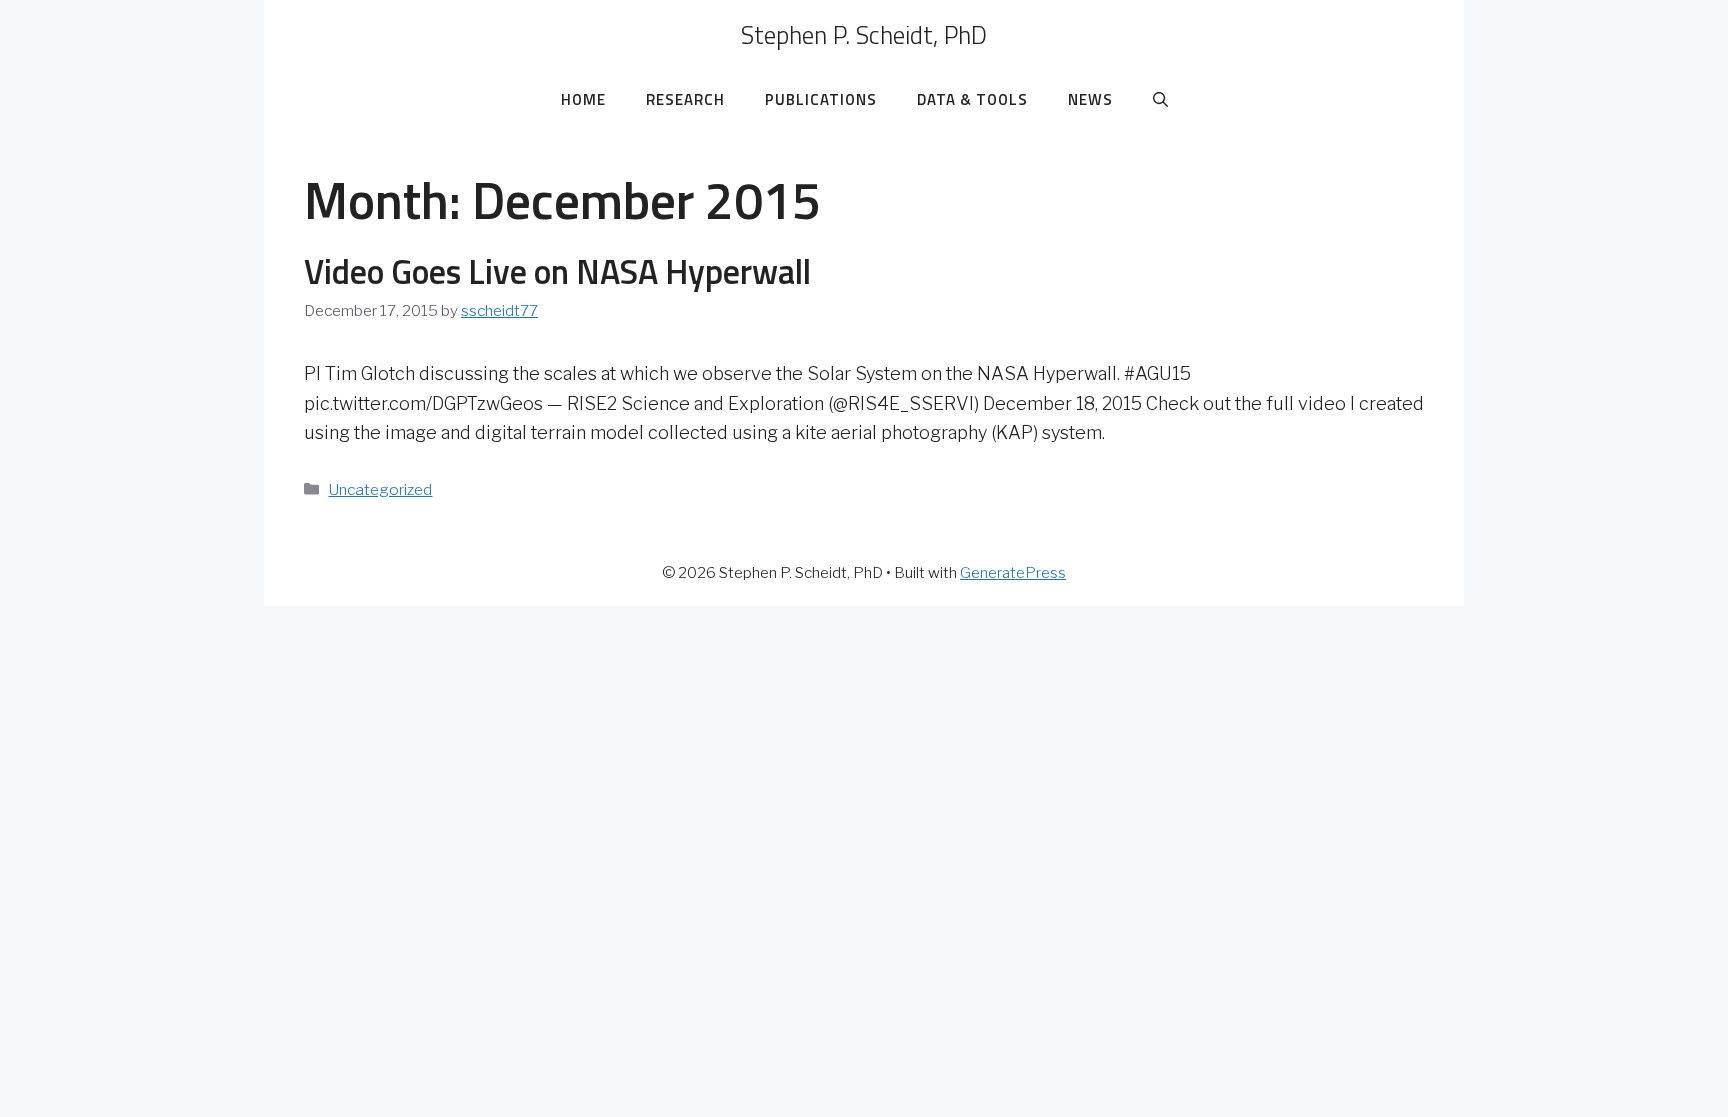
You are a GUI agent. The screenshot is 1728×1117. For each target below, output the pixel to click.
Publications (821, 99)
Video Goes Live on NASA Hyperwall (557, 271)
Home (583, 99)
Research (685, 99)
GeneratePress (1013, 573)
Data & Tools (972, 99)
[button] (1160, 100)
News (1090, 99)
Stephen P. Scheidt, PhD (864, 35)
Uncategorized (380, 489)
